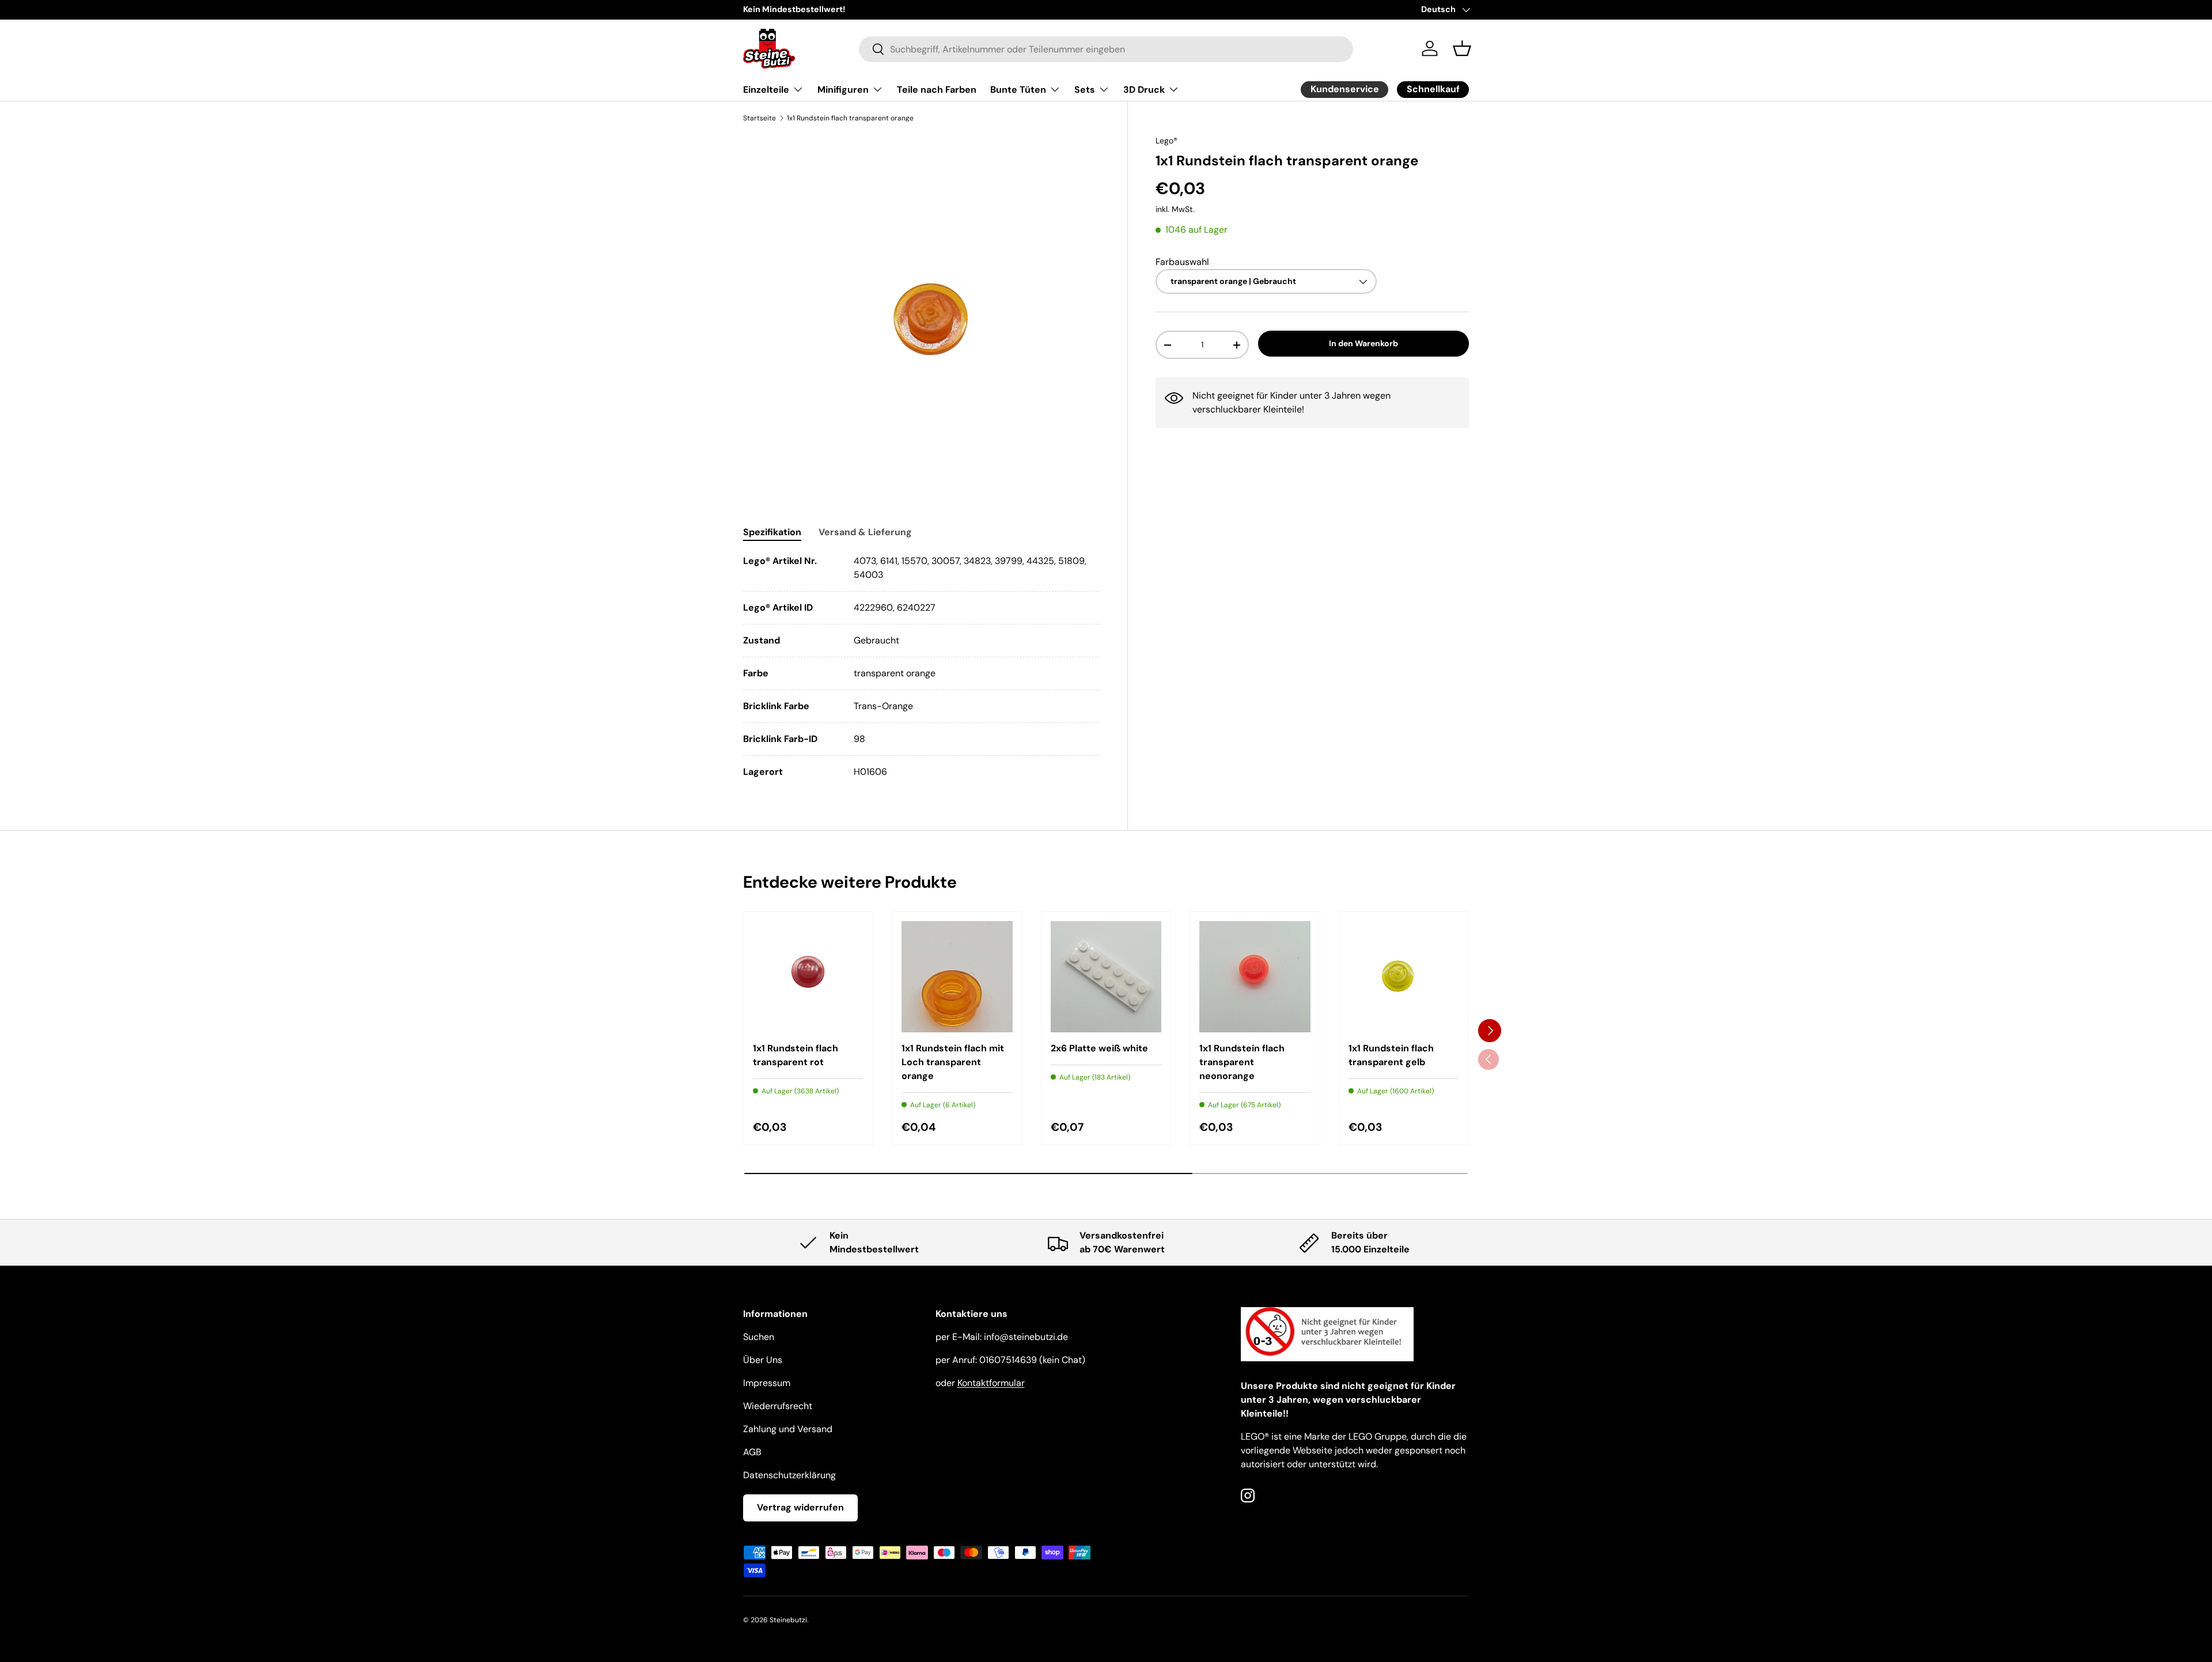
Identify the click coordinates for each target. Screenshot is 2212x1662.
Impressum (767, 1383)
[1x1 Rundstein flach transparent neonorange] (1255, 976)
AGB (752, 1452)
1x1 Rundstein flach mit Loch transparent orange (953, 1062)
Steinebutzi (788, 1620)
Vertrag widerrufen (800, 1507)
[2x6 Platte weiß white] (1106, 976)
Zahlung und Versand (788, 1429)
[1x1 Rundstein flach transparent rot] (808, 976)
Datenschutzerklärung (789, 1475)
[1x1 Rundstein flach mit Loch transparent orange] (957, 976)
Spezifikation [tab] (772, 532)
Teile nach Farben (937, 90)
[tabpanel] (921, 667)
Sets (1085, 90)
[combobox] (1106, 49)
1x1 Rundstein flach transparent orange (850, 118)
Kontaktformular (991, 1383)
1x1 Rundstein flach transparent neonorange (1242, 1062)
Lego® (1166, 141)
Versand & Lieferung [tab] (865, 532)
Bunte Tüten (1018, 90)
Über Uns (763, 1360)
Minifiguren (843, 90)
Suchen (759, 1337)
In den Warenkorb (1363, 344)
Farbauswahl (1182, 262)
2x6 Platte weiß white (1099, 1048)
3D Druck (1144, 90)
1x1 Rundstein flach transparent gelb (1391, 1055)
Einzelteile (766, 90)
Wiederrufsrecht (778, 1406)
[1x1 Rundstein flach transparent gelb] (1404, 976)
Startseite (760, 118)
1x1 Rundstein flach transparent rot (796, 1055)
